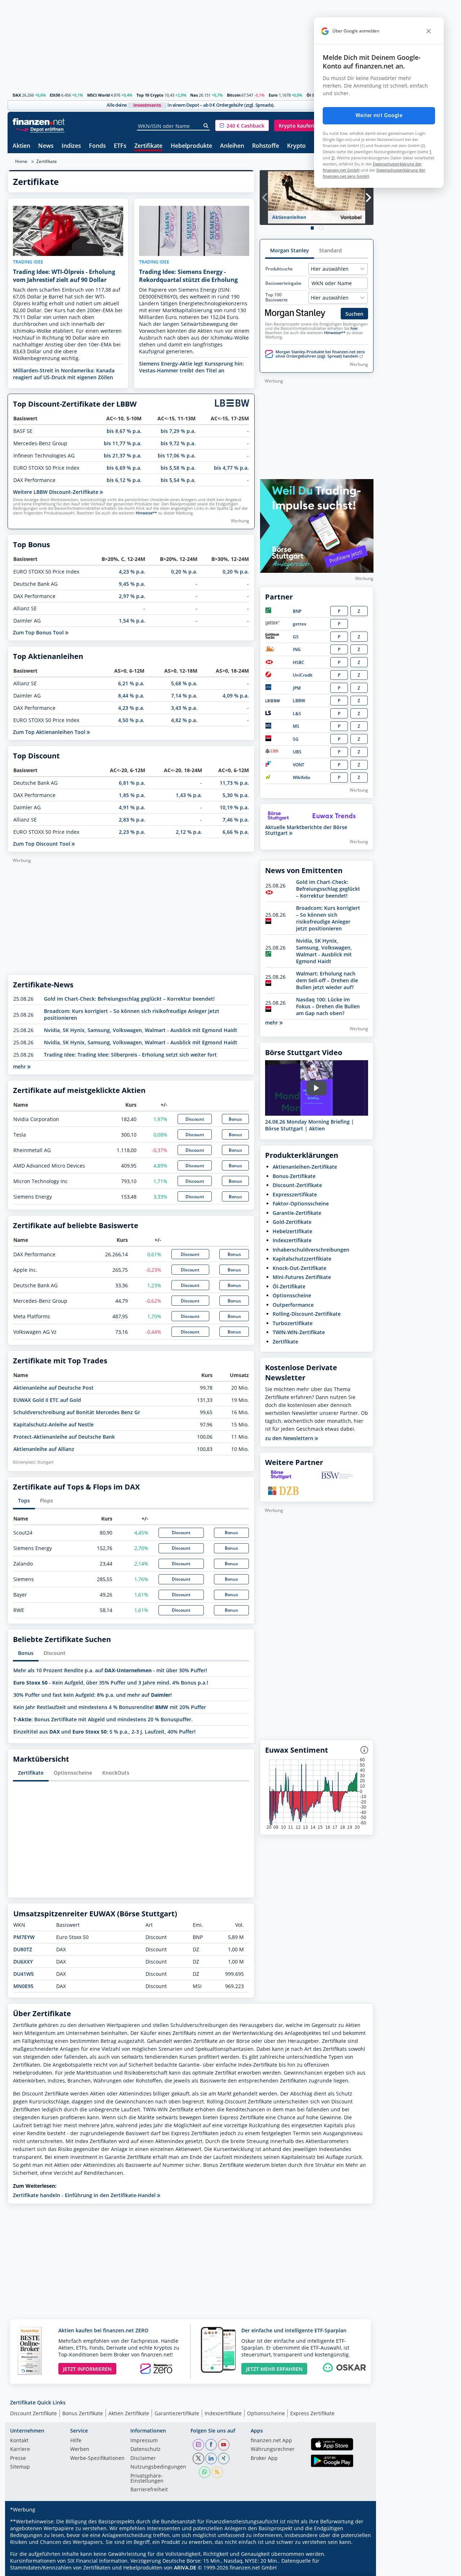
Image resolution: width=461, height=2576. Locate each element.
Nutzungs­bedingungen (158, 2467)
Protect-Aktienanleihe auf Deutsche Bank (64, 1437)
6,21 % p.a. (131, 683)
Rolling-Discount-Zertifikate (307, 1314)
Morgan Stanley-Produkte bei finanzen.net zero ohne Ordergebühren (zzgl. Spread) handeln (320, 354)
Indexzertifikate (292, 1240)
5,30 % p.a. (236, 795)
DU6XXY (23, 1962)
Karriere (20, 2449)
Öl (309, 95)
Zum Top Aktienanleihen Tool (50, 732)
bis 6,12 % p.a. (124, 480)
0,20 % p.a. (184, 572)
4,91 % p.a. (132, 807)
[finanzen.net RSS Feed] (217, 2472)
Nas (194, 95)
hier (354, 328)
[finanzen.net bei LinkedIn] (211, 2458)
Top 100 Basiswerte (277, 297)
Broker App (264, 2458)
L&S (297, 714)
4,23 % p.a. (132, 572)
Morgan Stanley (290, 250)
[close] (429, 31)
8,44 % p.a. (131, 696)
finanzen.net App (271, 2441)
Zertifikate (148, 146)
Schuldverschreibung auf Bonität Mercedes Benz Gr (77, 1412)
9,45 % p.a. (132, 584)
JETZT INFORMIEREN (87, 2369)
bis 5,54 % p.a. (178, 480)
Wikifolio (301, 777)
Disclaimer (143, 2458)
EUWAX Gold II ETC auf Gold (47, 1400)
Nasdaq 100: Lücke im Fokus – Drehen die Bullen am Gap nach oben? (328, 1006)
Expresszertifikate (295, 1194)
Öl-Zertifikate (289, 1286)
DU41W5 (24, 1974)
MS (296, 726)
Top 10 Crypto (150, 95)
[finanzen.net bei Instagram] (198, 2445)
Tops (24, 1501)
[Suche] (206, 126)
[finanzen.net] (39, 122)
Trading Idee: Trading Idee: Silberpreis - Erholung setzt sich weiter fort (130, 1055)
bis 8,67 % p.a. (124, 431)
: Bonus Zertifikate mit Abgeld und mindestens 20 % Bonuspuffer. (103, 1719)
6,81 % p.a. (132, 783)
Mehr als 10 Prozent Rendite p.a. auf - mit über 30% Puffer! (110, 1670)
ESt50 (55, 95)
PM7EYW (24, 1937)
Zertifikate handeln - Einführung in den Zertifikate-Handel (85, 2195)
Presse (18, 2458)
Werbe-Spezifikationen (97, 2458)
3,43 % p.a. (184, 708)
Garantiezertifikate (177, 2413)
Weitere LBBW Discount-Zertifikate (56, 492)
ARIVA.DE (185, 2568)
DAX (17, 95)
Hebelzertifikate (292, 1231)
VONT (299, 765)
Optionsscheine (73, 1773)
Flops (46, 1501)
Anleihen (232, 146)
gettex (300, 624)
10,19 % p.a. (234, 807)
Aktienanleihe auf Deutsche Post (53, 1388)
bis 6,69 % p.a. (124, 468)
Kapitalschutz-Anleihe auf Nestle (53, 1424)
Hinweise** (146, 513)
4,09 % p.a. (236, 696)
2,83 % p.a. (132, 820)
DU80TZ (23, 1949)
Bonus (235, 1119)
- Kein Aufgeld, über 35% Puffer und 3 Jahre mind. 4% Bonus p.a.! (111, 1683)
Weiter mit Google (379, 115)
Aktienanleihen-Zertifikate (305, 1167)
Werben (80, 2449)
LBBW (299, 701)
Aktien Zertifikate (129, 2413)
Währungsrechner (273, 2449)
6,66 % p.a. (236, 832)
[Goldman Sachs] (274, 637)
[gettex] (273, 624)
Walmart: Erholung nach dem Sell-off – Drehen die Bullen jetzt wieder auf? (327, 980)
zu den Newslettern (290, 1438)
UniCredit (303, 675)
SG (296, 739)
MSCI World (99, 95)
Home (21, 161)
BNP (297, 611)
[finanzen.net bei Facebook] (211, 2445)
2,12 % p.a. (189, 832)
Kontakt (19, 2441)
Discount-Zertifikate (297, 1185)
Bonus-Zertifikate (294, 1176)
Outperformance (293, 1305)
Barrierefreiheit (149, 2490)
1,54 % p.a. (132, 621)
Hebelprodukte (191, 146)
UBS (297, 752)
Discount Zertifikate (33, 2413)
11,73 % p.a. (234, 783)
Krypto (296, 146)
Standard (330, 250)
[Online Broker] (40, 129)
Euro (273, 95)
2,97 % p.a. (132, 596)
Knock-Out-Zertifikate (299, 1268)
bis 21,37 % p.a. (123, 455)
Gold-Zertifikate (292, 1222)
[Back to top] (359, 2568)
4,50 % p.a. (131, 720)
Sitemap (20, 2467)
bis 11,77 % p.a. (123, 443)
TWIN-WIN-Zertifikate (299, 1332)
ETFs (120, 146)
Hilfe (76, 2441)
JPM (297, 688)
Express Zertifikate (312, 2413)
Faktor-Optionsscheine (301, 1203)
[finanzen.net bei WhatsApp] (205, 2472)
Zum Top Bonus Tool (39, 632)
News (46, 146)
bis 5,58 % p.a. (178, 468)
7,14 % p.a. (184, 696)
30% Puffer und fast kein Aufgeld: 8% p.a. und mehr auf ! (93, 1695)
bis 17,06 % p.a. (177, 455)
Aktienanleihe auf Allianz (44, 1449)
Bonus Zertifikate (83, 2413)
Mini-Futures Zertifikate (302, 1277)
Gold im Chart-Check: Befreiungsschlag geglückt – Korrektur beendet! (129, 999)
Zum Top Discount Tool (42, 844)
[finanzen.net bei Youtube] (224, 2445)
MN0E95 (23, 1986)
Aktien (21, 146)
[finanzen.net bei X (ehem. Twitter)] (198, 2458)
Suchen (354, 314)
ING (297, 649)
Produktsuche (279, 269)
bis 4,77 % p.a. (231, 468)
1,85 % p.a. (132, 795)
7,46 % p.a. (236, 820)
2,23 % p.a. (132, 832)
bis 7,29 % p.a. (178, 431)
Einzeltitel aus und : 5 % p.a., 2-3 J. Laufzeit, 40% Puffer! (104, 1732)
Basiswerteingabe (283, 283)
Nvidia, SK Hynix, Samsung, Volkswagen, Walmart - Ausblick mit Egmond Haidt (141, 1030)
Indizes (71, 146)
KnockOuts (116, 1773)
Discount (195, 1119)
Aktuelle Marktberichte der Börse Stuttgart (306, 830)
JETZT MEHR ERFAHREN (274, 2369)
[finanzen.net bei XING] (224, 2458)
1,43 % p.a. (189, 795)
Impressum (144, 2441)
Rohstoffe (266, 146)
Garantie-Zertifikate (297, 1213)
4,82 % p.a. (184, 720)
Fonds (97, 146)
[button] (242, 125)
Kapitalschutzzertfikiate (302, 1259)
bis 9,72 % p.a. (178, 443)
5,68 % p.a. (184, 683)
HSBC (299, 662)
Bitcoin (234, 95)
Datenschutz (146, 2449)
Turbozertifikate (293, 1323)
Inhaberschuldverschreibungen (311, 1250)
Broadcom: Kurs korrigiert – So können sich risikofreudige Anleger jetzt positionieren (328, 918)
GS (296, 637)
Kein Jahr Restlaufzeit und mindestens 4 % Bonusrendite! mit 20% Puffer (110, 1707)
